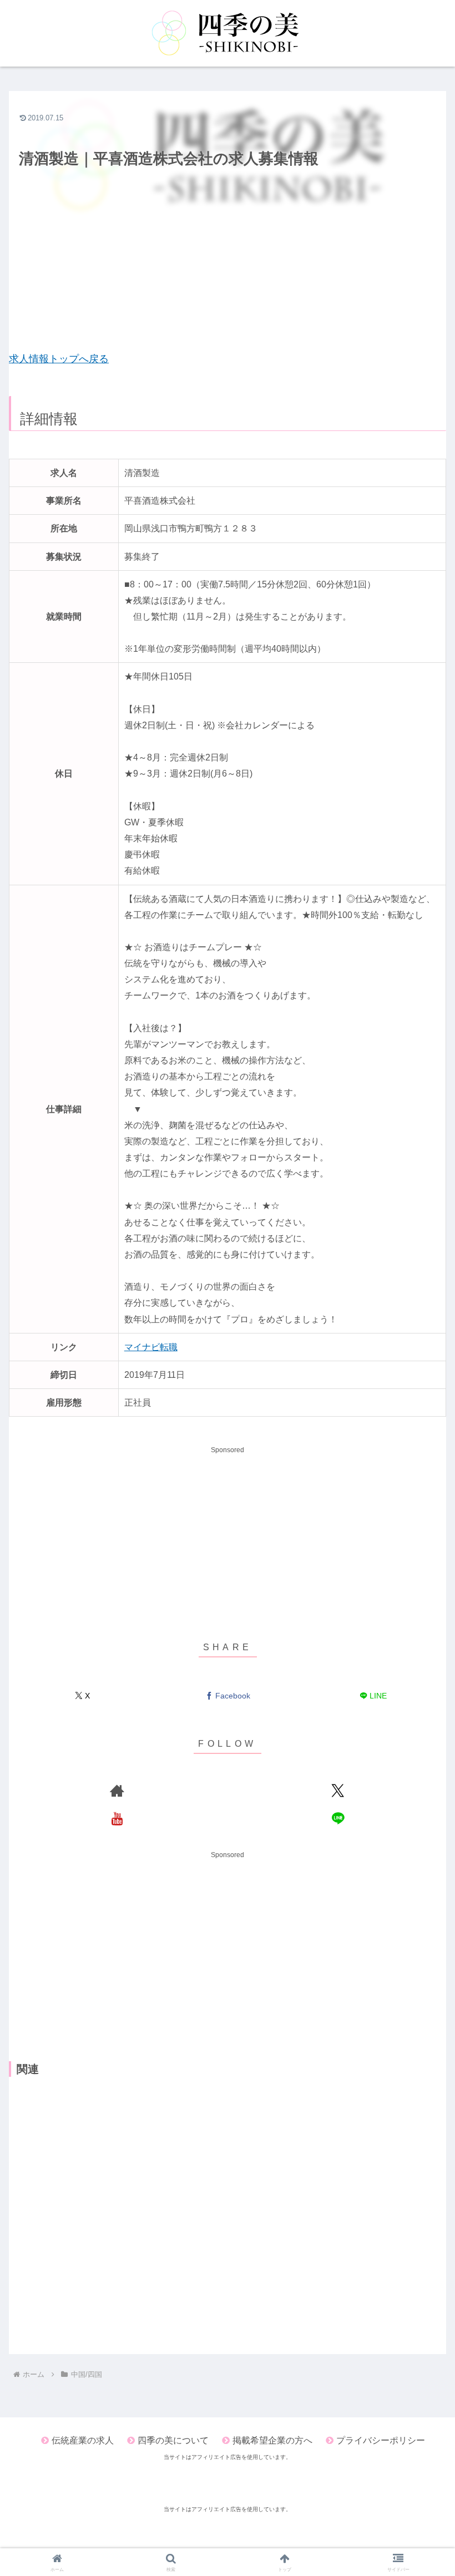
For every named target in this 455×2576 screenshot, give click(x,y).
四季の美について (173, 2440)
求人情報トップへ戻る (59, 359)
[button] (421, 1712)
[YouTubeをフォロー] (117, 1818)
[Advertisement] (228, 270)
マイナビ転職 (151, 1347)
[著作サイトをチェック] (117, 1791)
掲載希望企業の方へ (272, 2440)
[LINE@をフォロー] (338, 1818)
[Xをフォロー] (338, 1791)
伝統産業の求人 (83, 2440)
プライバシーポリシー (381, 2440)
